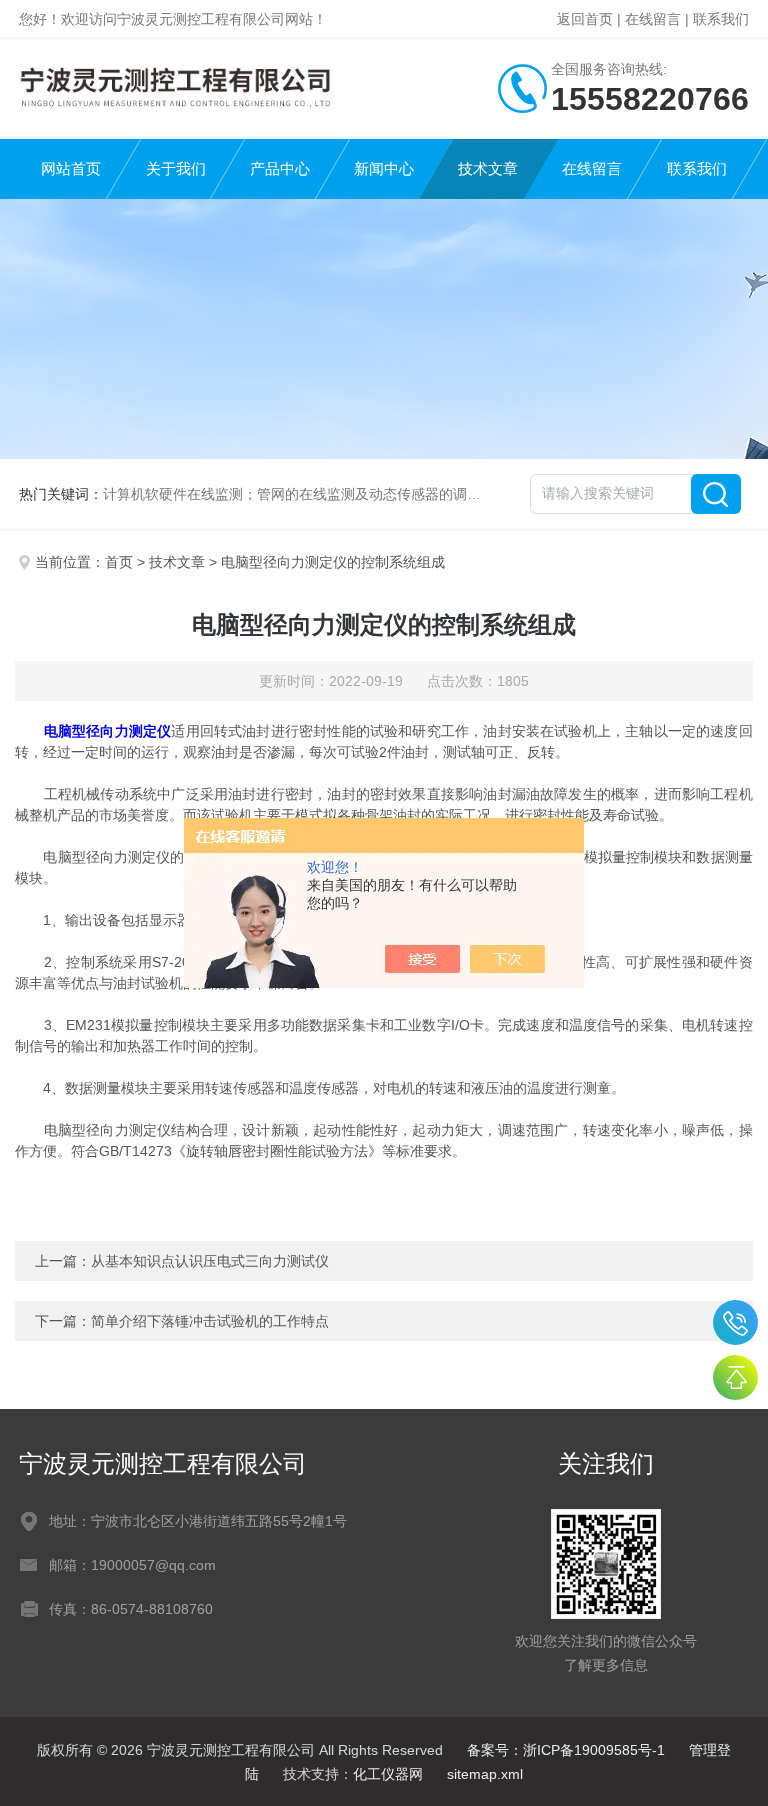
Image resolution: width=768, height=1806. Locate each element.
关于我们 (176, 168)
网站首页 (71, 168)
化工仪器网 (388, 1774)
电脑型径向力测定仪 (108, 731)
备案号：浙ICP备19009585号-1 (566, 1750)
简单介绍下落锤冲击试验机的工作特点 (210, 1321)
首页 (119, 562)
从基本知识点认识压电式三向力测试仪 (210, 1261)
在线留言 (653, 19)
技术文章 (488, 168)
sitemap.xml (485, 1774)
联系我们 (721, 19)
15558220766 (735, 1322)
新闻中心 (384, 168)
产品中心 (280, 168)
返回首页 (585, 19)
